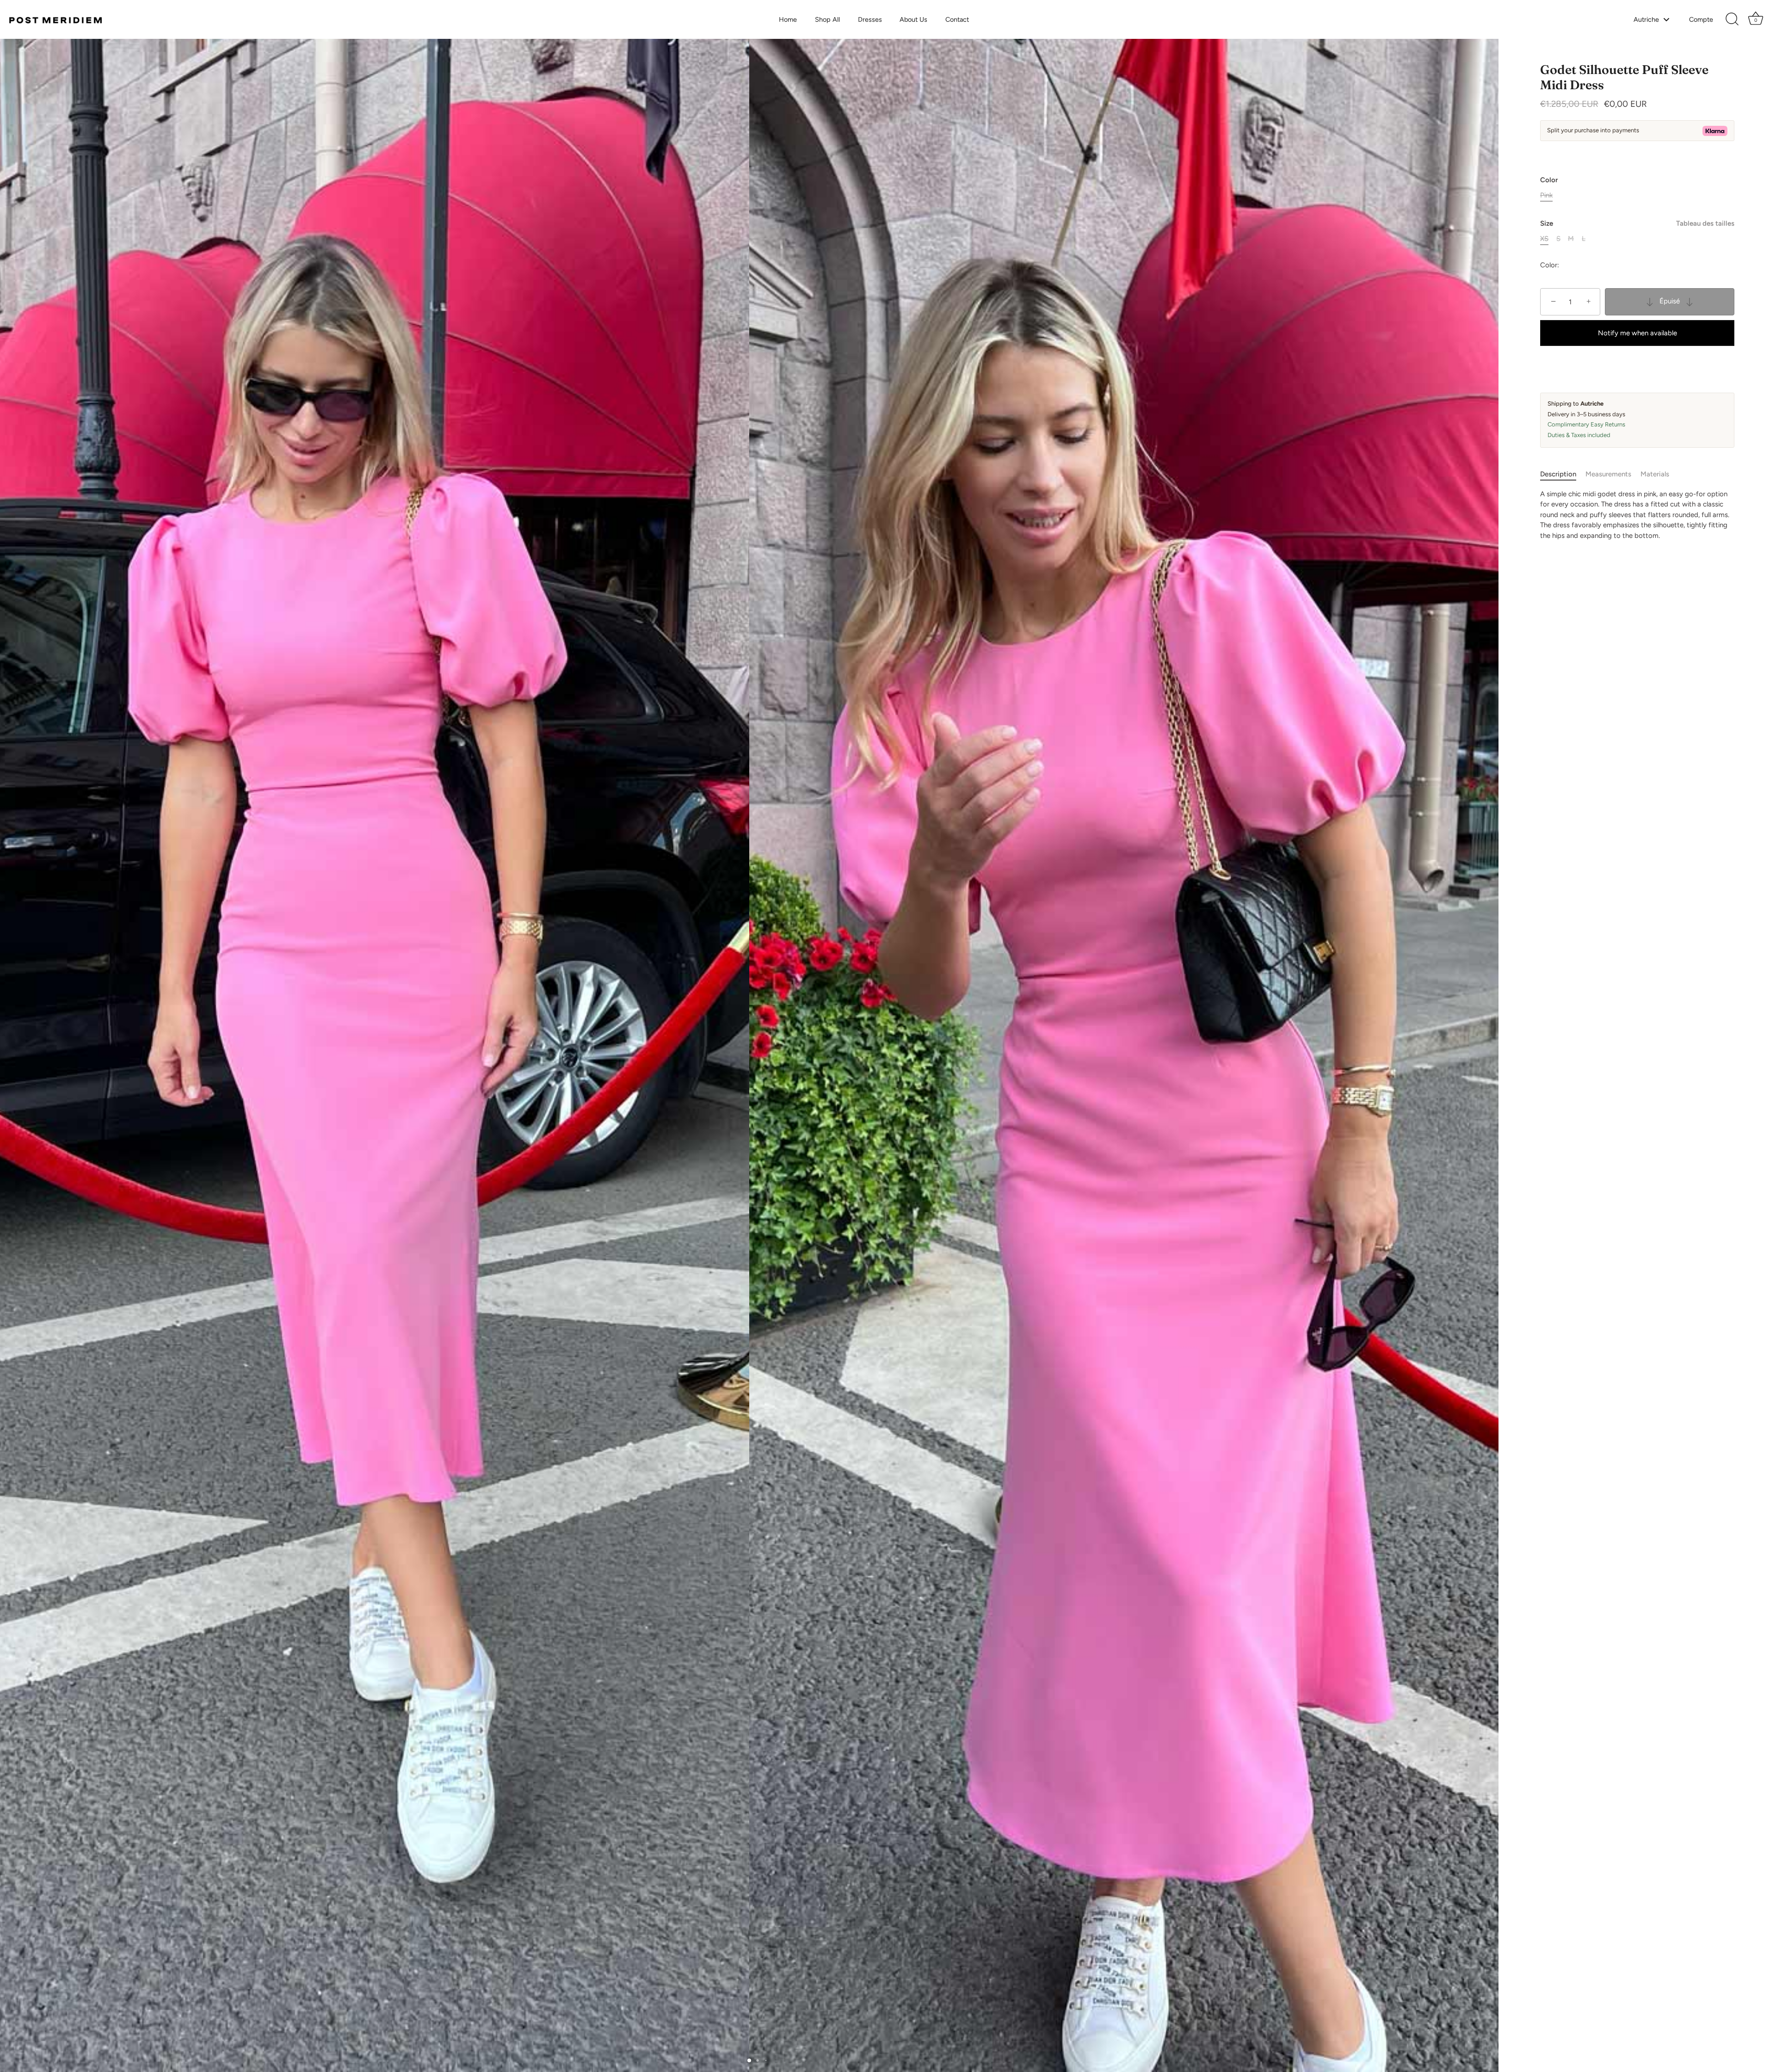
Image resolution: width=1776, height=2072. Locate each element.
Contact (957, 19)
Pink (1546, 195)
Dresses (870, 19)
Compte (1701, 19)
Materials (1655, 474)
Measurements (1608, 474)
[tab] (1563, 474)
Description (1558, 474)
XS (1544, 239)
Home (788, 19)
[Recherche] (1732, 19)
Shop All (827, 19)
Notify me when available (1637, 333)
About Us (913, 19)
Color (1549, 180)
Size (1637, 223)
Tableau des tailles (1705, 223)
